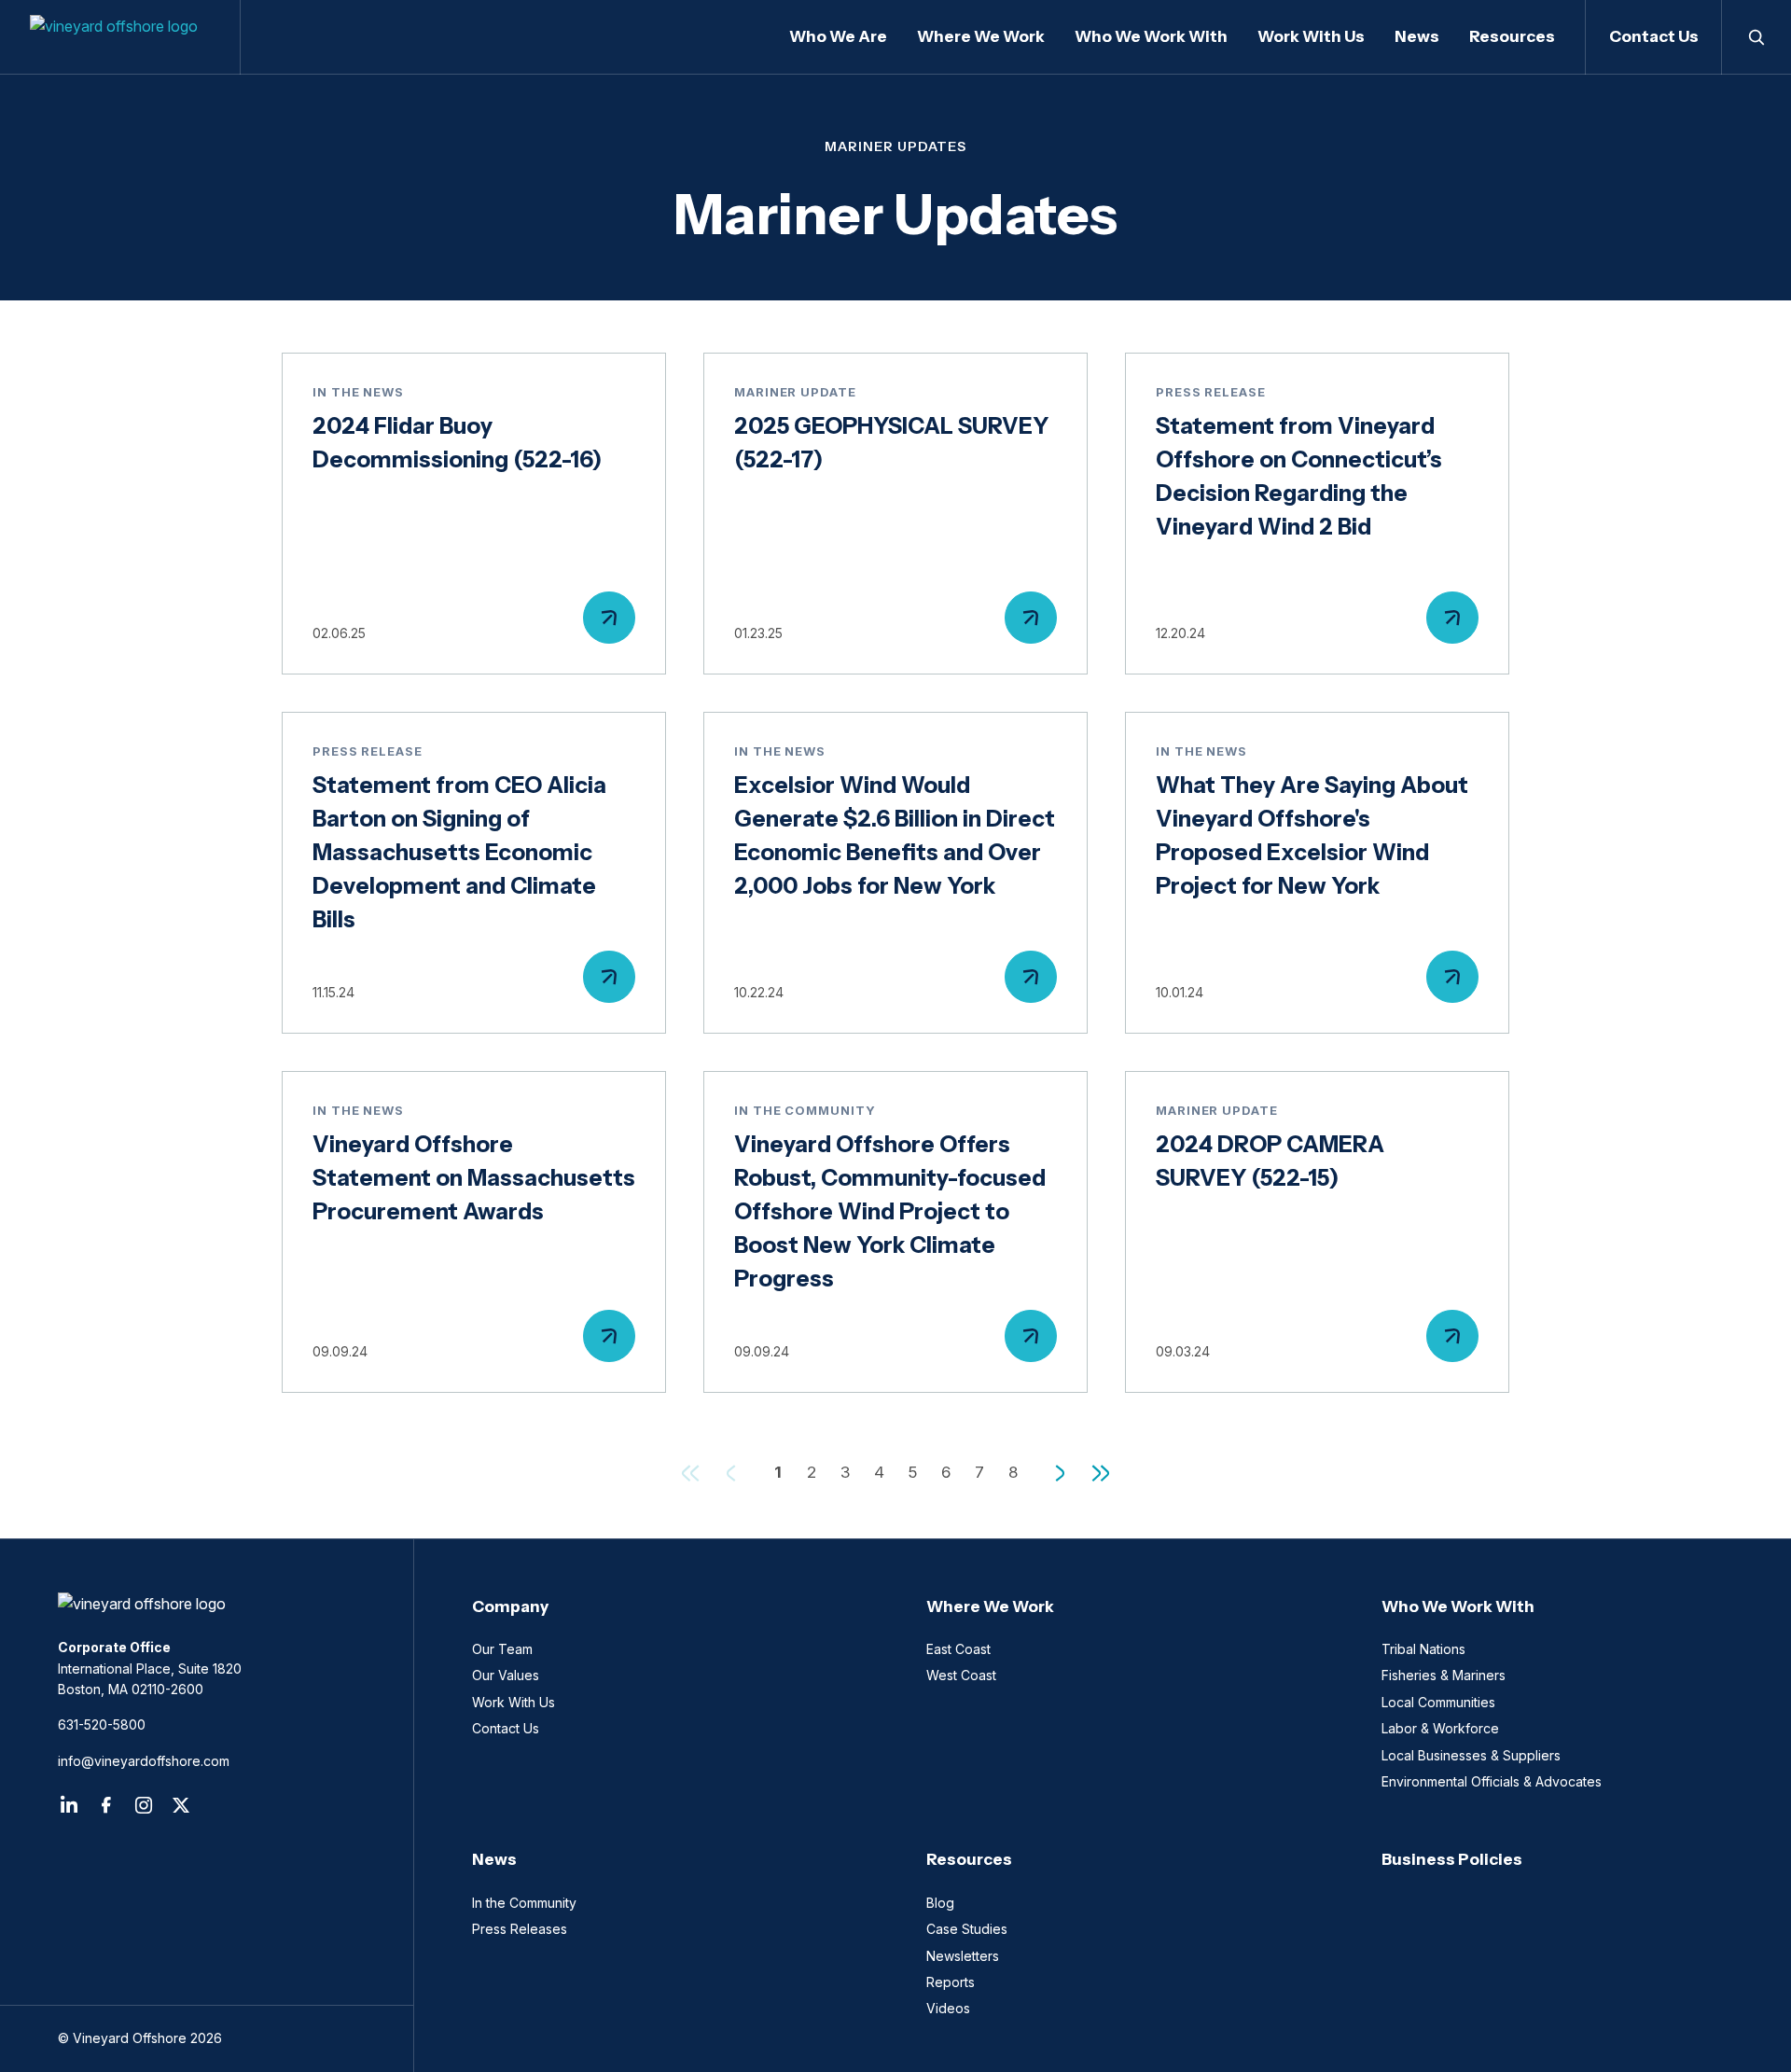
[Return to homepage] (207, 1604)
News (494, 1859)
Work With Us (514, 1702)
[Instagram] (144, 1805)
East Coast (958, 1649)
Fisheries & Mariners (1444, 1675)
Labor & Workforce (1440, 1728)
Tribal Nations (1423, 1649)
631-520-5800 (102, 1724)
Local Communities (1438, 1702)
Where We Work (990, 1606)
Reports (951, 1982)
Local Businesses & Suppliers (1471, 1755)
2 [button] (812, 1472)
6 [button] (946, 1472)
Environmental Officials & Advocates (1492, 1781)
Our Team (502, 1649)
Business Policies (1452, 1859)
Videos (948, 2008)
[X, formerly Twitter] (181, 1805)
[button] (1060, 1473)
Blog (940, 1903)
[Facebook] (106, 1805)
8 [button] (1013, 1472)
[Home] (120, 37)
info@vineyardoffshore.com (144, 1761)
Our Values (506, 1675)
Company (510, 1606)
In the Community (524, 1903)
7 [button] (979, 1472)
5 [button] (912, 1472)
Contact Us (1654, 36)
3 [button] (845, 1472)
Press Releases (520, 1929)
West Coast (961, 1675)
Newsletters (963, 1956)
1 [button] (778, 1472)
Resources (969, 1859)
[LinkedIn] (69, 1805)
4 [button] (879, 1472)
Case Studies (967, 1929)
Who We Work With (1458, 1606)
